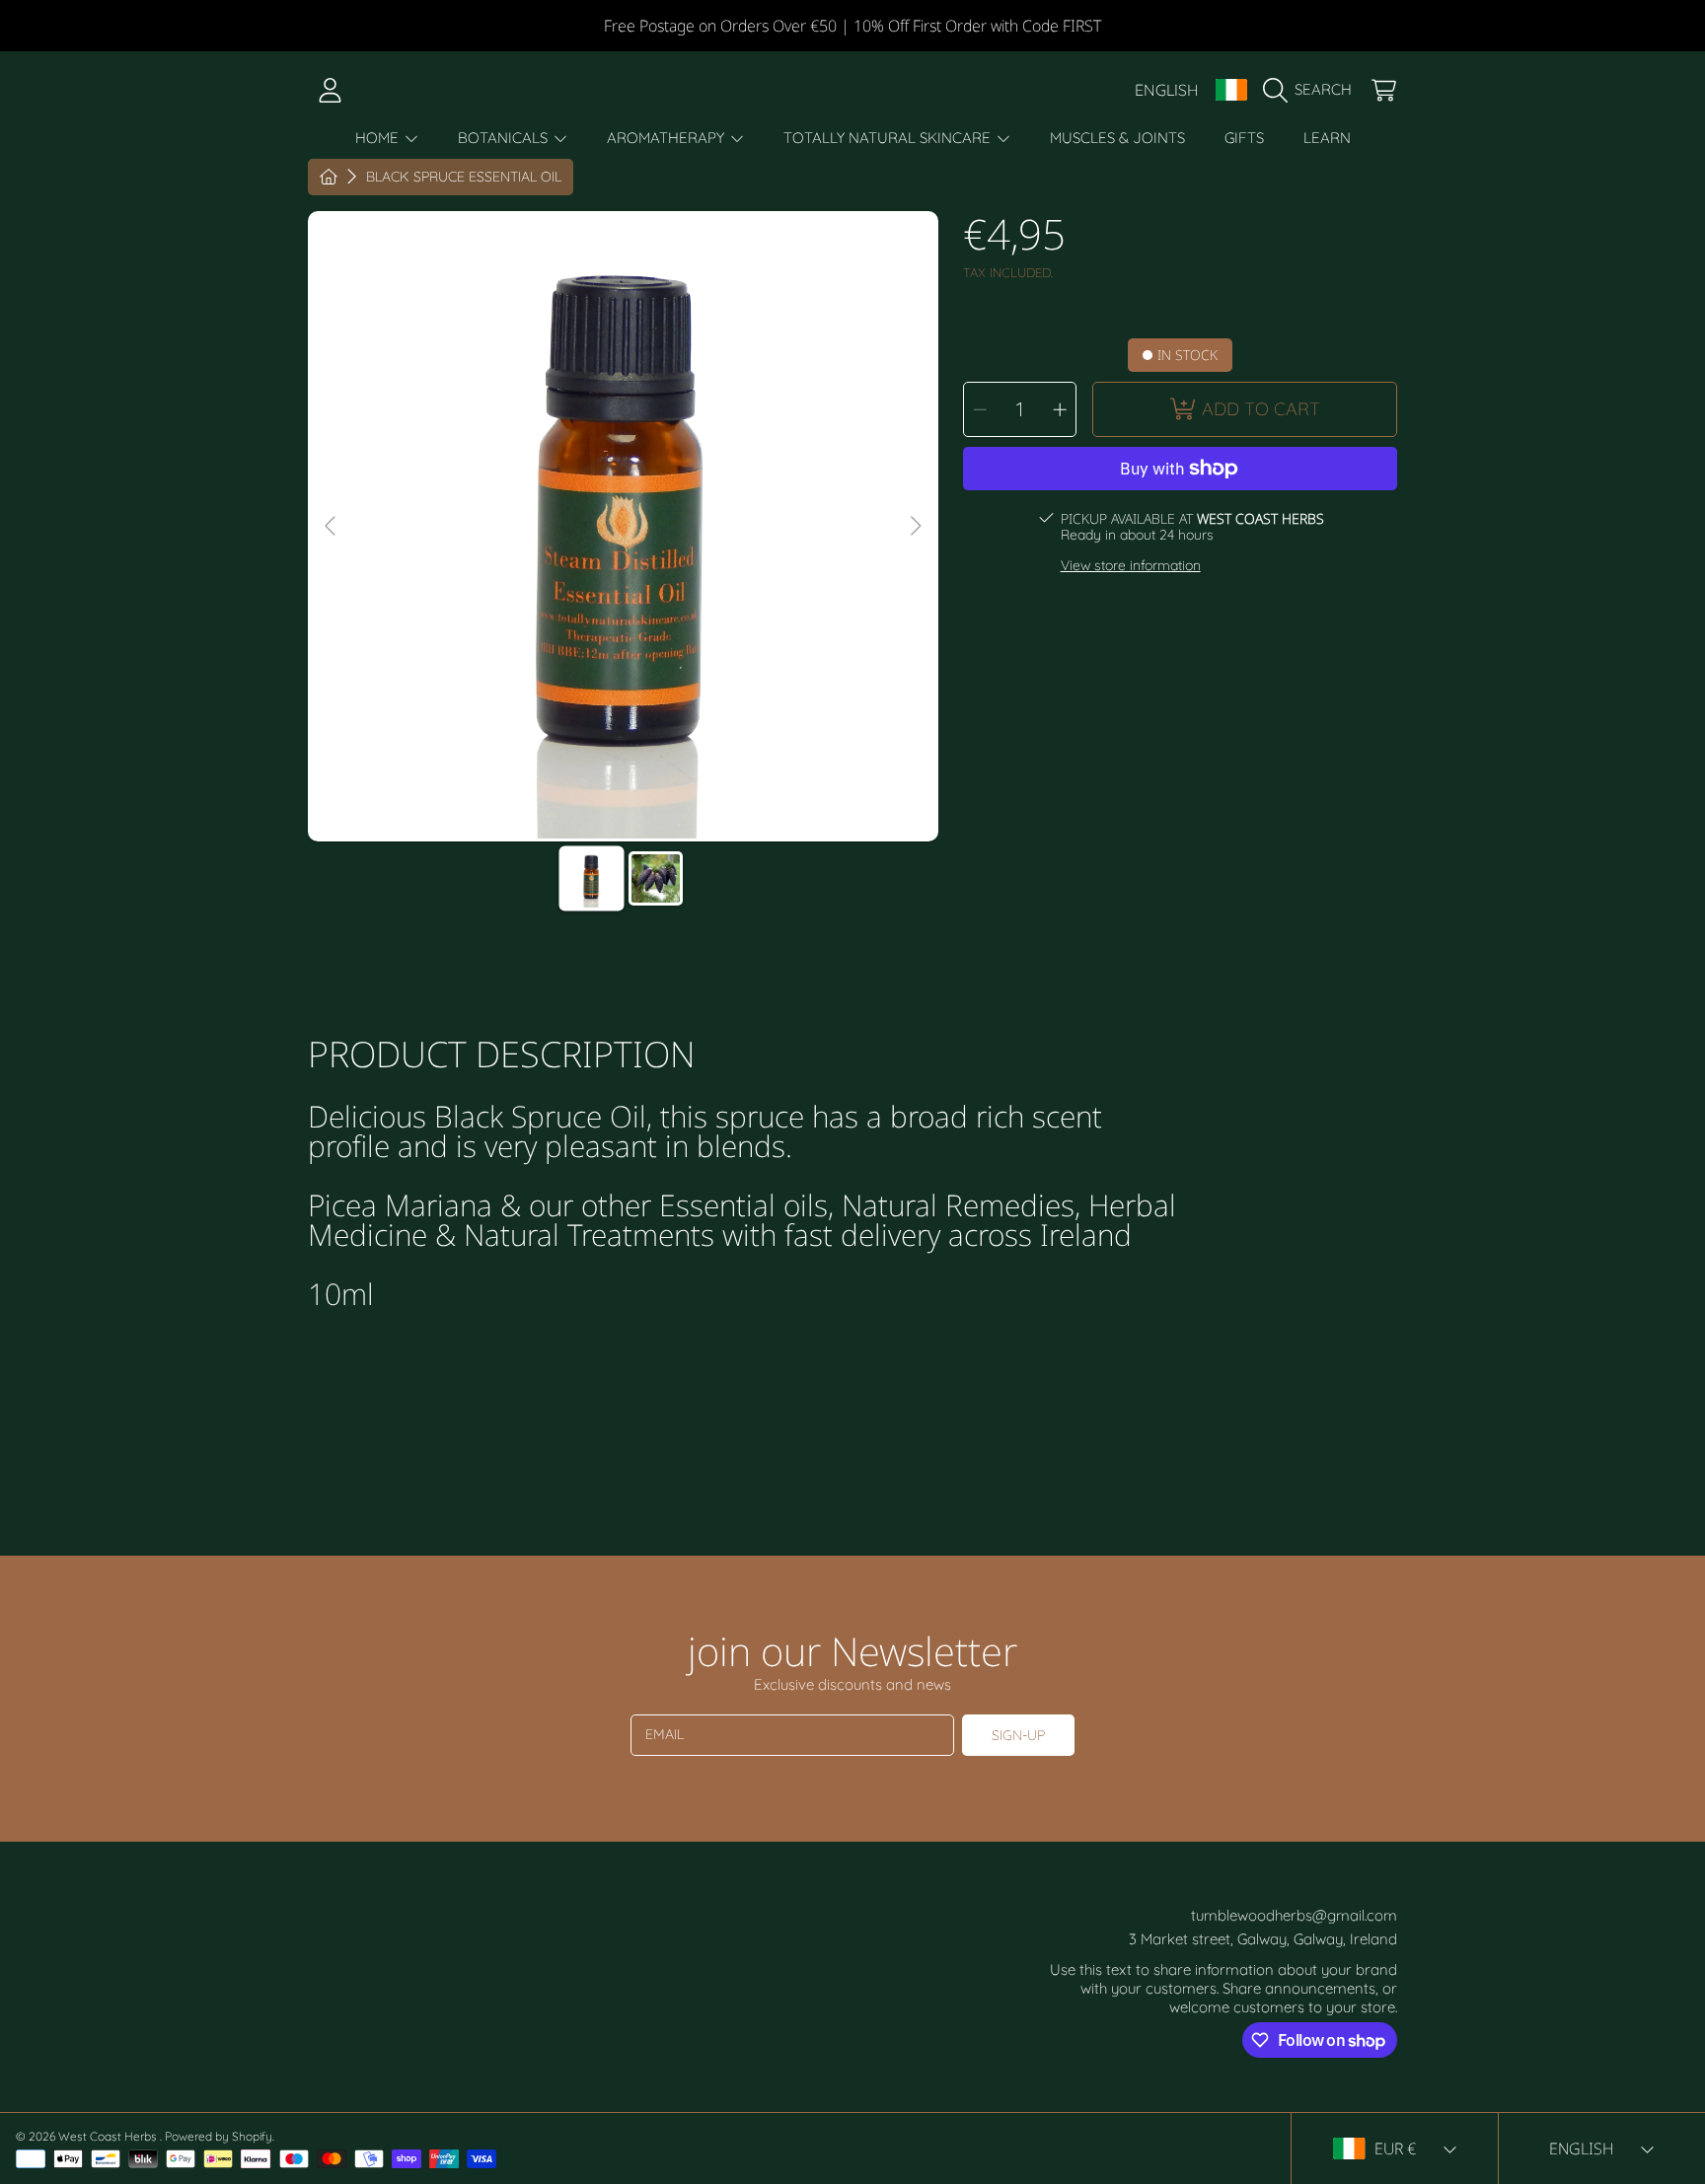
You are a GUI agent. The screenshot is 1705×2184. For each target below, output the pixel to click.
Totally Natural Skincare (889, 138)
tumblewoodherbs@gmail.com (1294, 1915)
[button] (1312, 90)
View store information (1131, 566)
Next (915, 527)
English (1167, 90)
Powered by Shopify (219, 2136)
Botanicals (505, 138)
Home (379, 138)
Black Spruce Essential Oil (464, 177)
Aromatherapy (667, 138)
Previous (332, 527)
